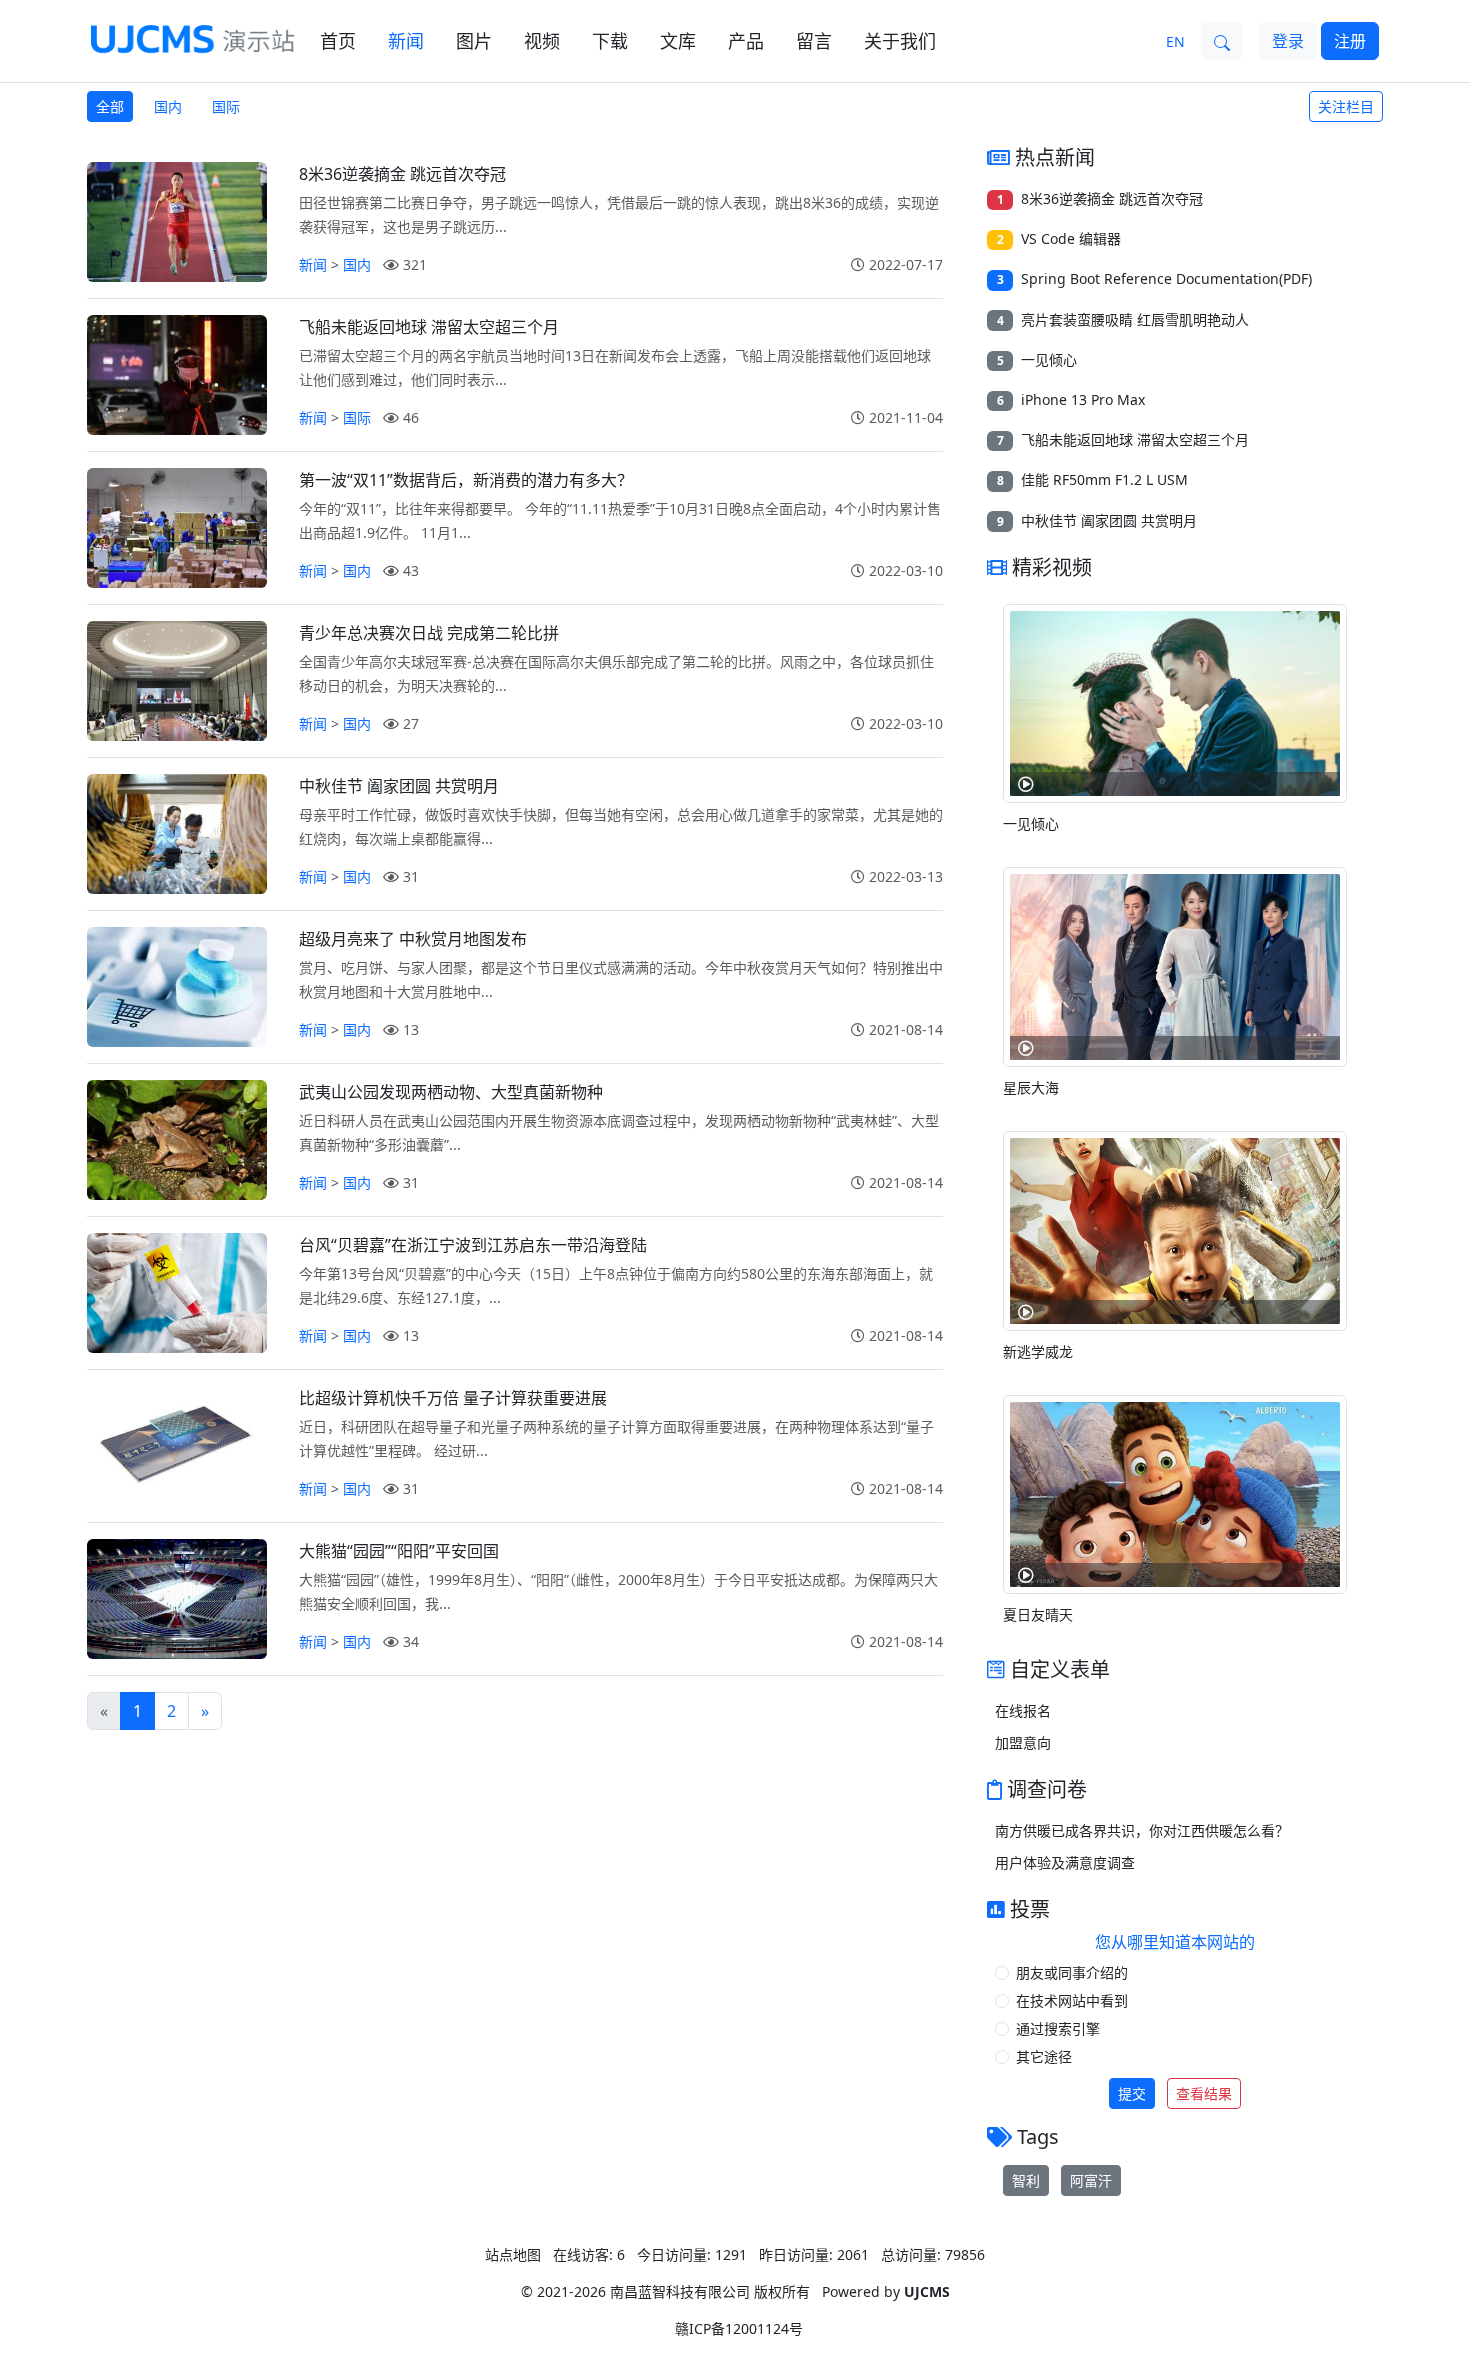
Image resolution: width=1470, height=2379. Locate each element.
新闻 (406, 41)
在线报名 (1023, 1710)
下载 (610, 41)
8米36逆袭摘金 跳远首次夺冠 (402, 174)
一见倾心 (1049, 359)
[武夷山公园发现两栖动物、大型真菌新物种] (177, 1140)
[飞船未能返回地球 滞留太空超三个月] (177, 375)
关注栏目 (1346, 106)
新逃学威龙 (1038, 1351)
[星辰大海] (1175, 965)
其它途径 (1044, 2056)
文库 (678, 41)
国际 (226, 106)
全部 (110, 106)
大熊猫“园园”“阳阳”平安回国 (399, 1551)
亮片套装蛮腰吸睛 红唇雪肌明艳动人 (1135, 319)
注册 (1350, 41)
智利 (1026, 2180)
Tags (1038, 2136)
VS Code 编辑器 (1071, 238)
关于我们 (900, 41)
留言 (814, 41)
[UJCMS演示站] (193, 38)
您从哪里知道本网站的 (1175, 1942)
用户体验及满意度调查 (1065, 1862)
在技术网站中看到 (1072, 2000)
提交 (1132, 2093)
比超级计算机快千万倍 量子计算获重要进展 (453, 1398)
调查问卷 (1047, 1789)
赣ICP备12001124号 (739, 2328)
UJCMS (927, 2291)
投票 (1030, 1909)
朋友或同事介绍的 (1072, 1972)
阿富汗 (1091, 2180)
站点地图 (513, 2254)
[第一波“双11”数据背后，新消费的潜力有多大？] (177, 528)
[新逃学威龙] (1175, 1229)
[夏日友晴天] (1175, 1493)
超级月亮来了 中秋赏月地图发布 (413, 939)
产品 (746, 41)
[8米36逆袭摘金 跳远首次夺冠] (177, 222)
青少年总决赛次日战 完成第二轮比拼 (429, 633)
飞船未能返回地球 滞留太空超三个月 (429, 327)
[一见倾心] (1175, 702)
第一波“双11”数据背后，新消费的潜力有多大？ (466, 480)
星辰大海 (1031, 1087)
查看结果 (1204, 2093)
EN (1175, 41)
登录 (1288, 41)
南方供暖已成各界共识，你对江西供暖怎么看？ (1142, 1830)
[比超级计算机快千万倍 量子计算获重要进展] (177, 1446)
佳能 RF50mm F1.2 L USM (1104, 479)
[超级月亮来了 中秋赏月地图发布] (177, 987)
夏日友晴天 (1038, 1614)
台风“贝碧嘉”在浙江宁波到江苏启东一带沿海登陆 (473, 1245)
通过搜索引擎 (1058, 2028)
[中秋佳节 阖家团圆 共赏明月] (177, 834)
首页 (338, 41)
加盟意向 (1023, 1742)
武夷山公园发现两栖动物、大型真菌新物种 (451, 1092)
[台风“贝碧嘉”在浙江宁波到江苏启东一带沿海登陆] (177, 1293)
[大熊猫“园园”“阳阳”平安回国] (177, 1599)
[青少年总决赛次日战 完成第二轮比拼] (177, 681)
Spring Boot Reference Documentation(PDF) (1166, 278)
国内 (168, 106)
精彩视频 (1052, 567)
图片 (474, 41)
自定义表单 (1060, 1669)
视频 (542, 41)
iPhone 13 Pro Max (1083, 399)
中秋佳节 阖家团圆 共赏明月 (399, 786)
